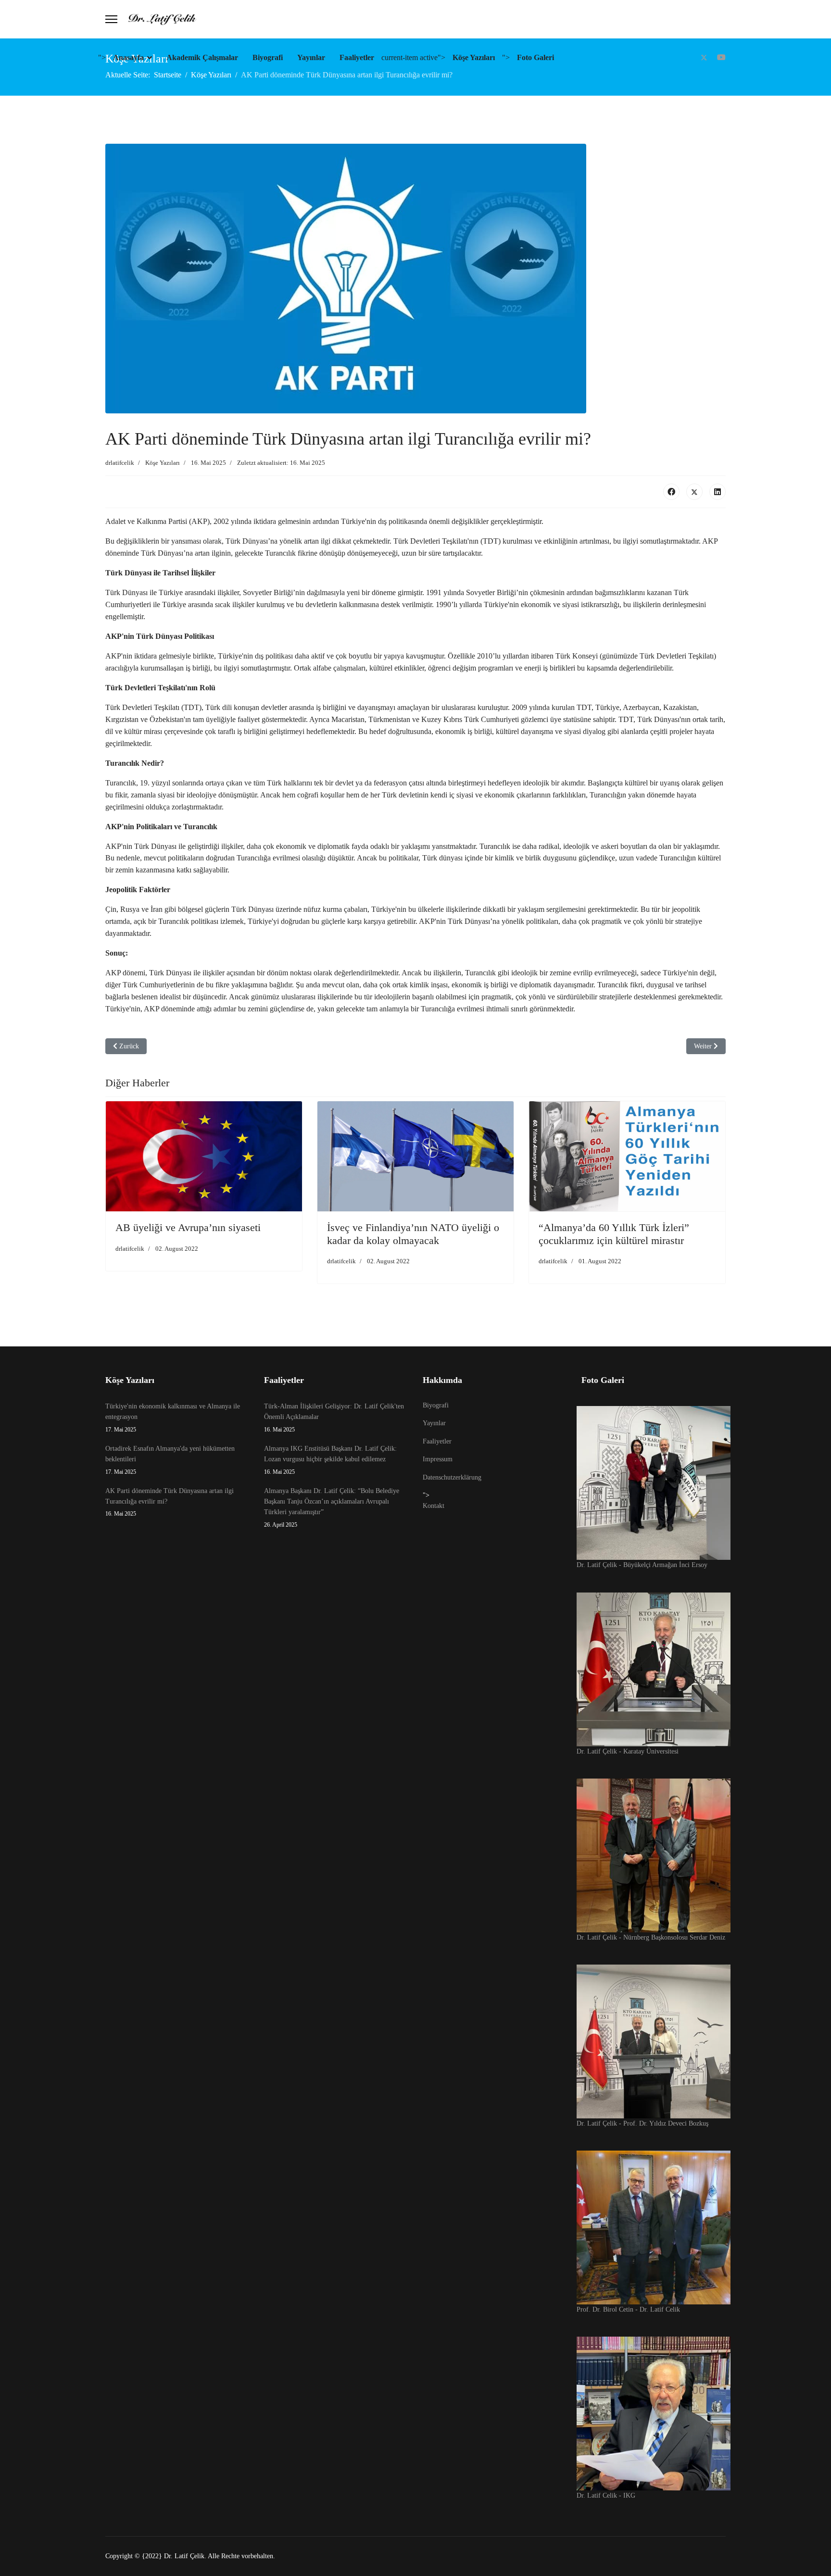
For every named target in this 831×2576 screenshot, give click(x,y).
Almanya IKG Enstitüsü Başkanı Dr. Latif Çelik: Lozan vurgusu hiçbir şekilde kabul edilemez (330, 1460)
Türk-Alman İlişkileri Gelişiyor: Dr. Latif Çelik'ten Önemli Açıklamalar (334, 1418)
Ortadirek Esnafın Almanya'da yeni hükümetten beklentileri (170, 1460)
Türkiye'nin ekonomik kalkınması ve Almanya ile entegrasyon (173, 1418)
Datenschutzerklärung (452, 1477)
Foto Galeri (535, 57)
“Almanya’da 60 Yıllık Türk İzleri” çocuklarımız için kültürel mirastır (614, 1234)
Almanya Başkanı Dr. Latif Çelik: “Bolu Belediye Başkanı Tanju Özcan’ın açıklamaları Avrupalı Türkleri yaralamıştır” (332, 1508)
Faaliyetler (357, 57)
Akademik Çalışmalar (202, 57)
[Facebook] (671, 492)
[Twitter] (704, 57)
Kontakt (434, 1506)
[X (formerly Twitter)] (694, 492)
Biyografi (268, 57)
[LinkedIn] (718, 492)
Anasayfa (128, 57)
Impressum (438, 1459)
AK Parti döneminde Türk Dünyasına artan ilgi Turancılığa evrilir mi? (170, 1502)
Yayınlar (311, 57)
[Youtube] (721, 57)
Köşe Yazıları (474, 57)
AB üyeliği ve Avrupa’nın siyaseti (188, 1227)
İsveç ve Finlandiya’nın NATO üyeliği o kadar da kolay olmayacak (413, 1234)
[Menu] (111, 19)
